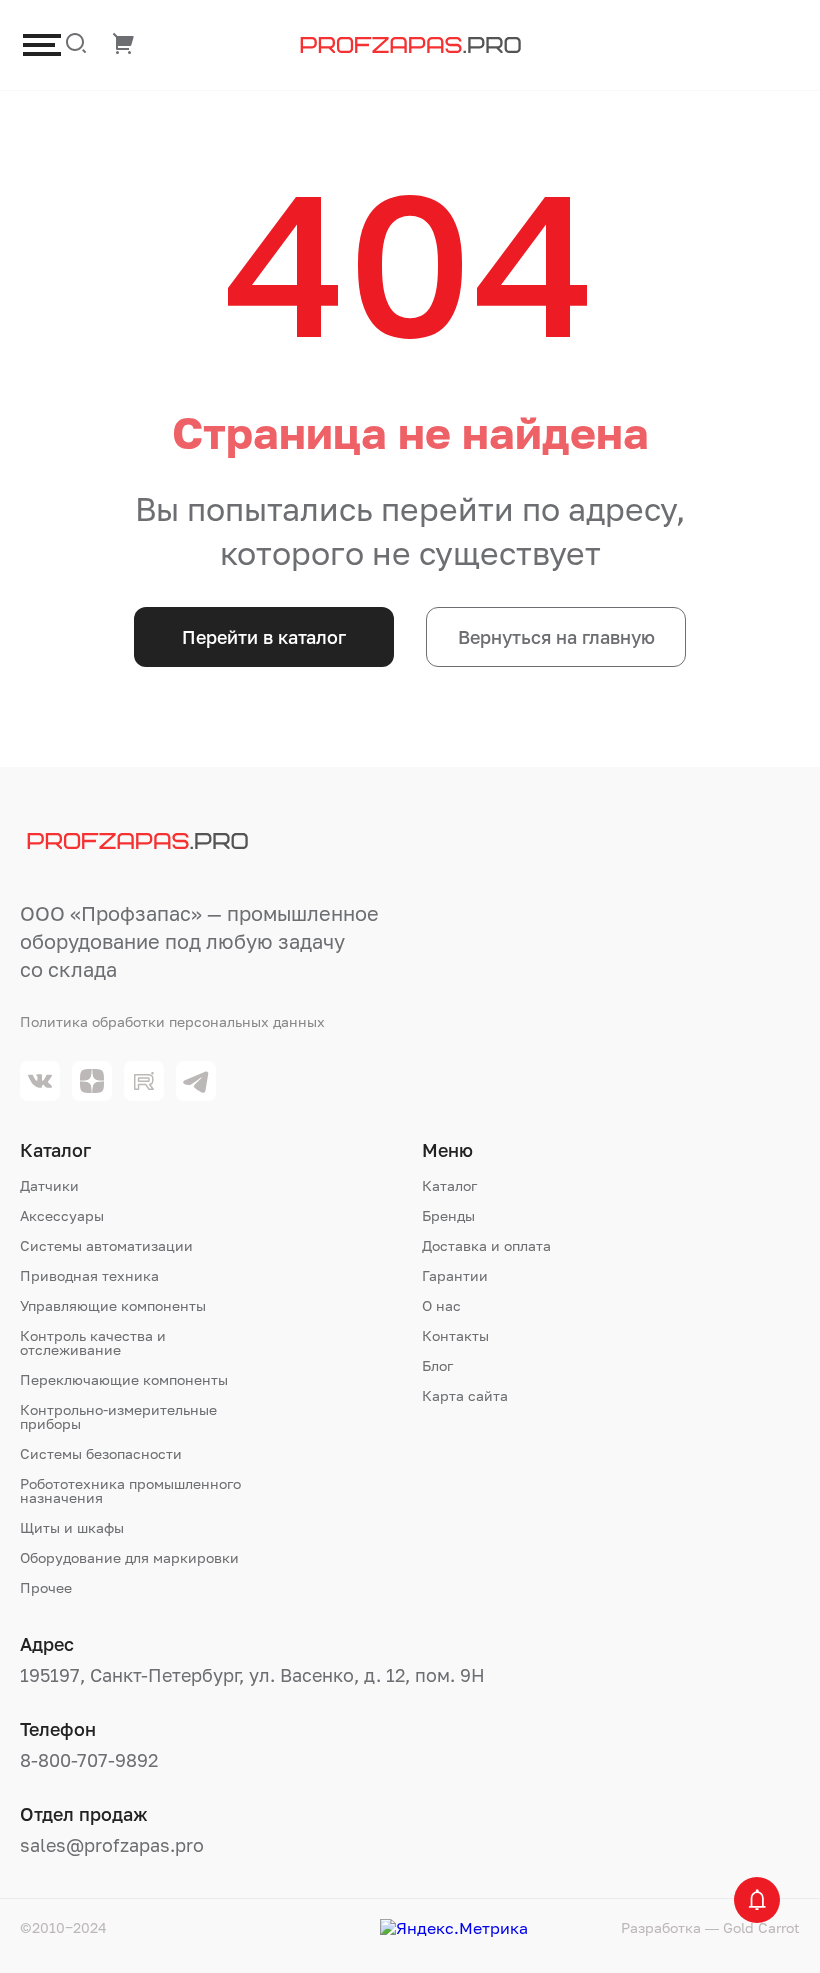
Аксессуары (62, 1216)
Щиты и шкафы (72, 1528)
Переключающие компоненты (124, 1380)
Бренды (448, 1216)
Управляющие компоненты (113, 1306)
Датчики (49, 1186)
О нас (441, 1306)
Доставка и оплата (486, 1246)
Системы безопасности (101, 1454)
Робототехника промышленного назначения (130, 1491)
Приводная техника (89, 1276)
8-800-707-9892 (89, 1760)
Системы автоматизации (106, 1246)
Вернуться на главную (556, 637)
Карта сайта (465, 1396)
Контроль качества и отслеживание (93, 1343)
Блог (437, 1366)
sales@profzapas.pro (112, 1845)
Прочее (46, 1588)
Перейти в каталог (264, 637)
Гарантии (455, 1276)
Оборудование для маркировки (129, 1558)
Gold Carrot (761, 1927)
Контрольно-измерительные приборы (118, 1417)
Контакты (455, 1336)
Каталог (449, 1186)
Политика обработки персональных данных (172, 1022)
